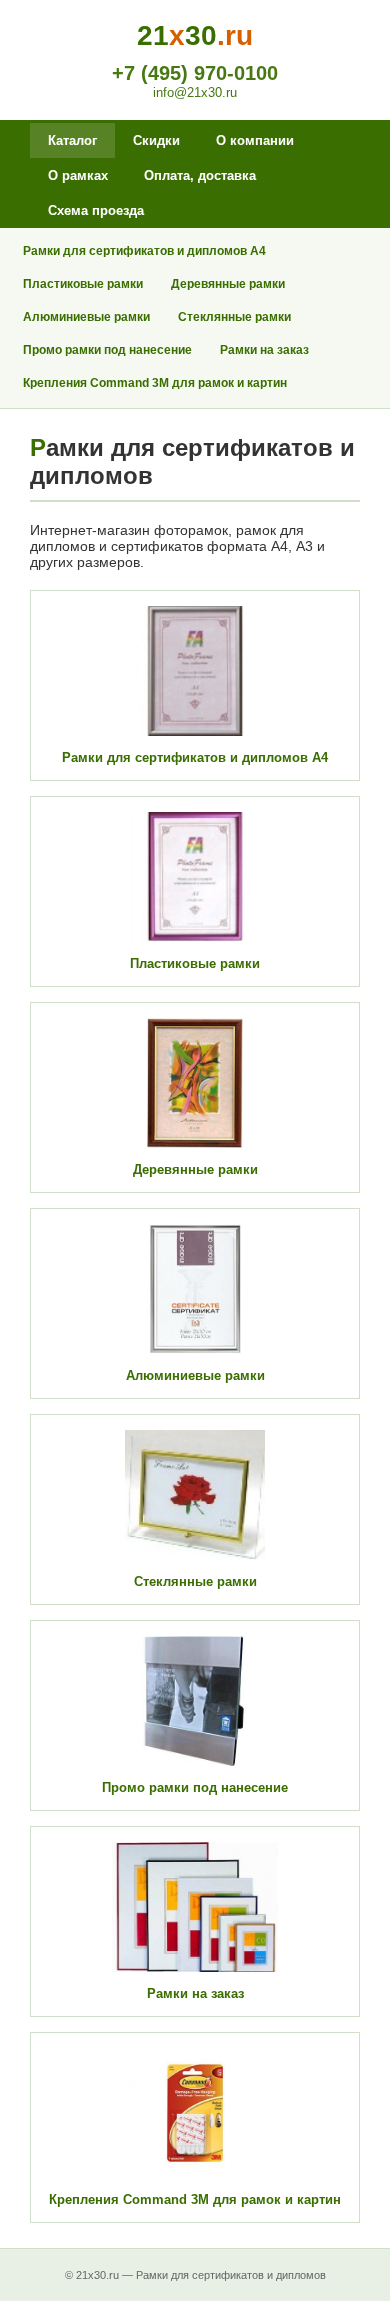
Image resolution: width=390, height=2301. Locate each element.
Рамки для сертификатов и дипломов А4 (144, 251)
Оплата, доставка (200, 175)
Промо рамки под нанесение (107, 350)
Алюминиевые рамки (86, 317)
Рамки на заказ (264, 350)
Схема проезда (96, 210)
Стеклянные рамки (234, 317)
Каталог (72, 140)
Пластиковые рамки (83, 284)
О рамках (78, 175)
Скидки (156, 140)
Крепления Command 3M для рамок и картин (155, 383)
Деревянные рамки (228, 284)
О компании (255, 140)
